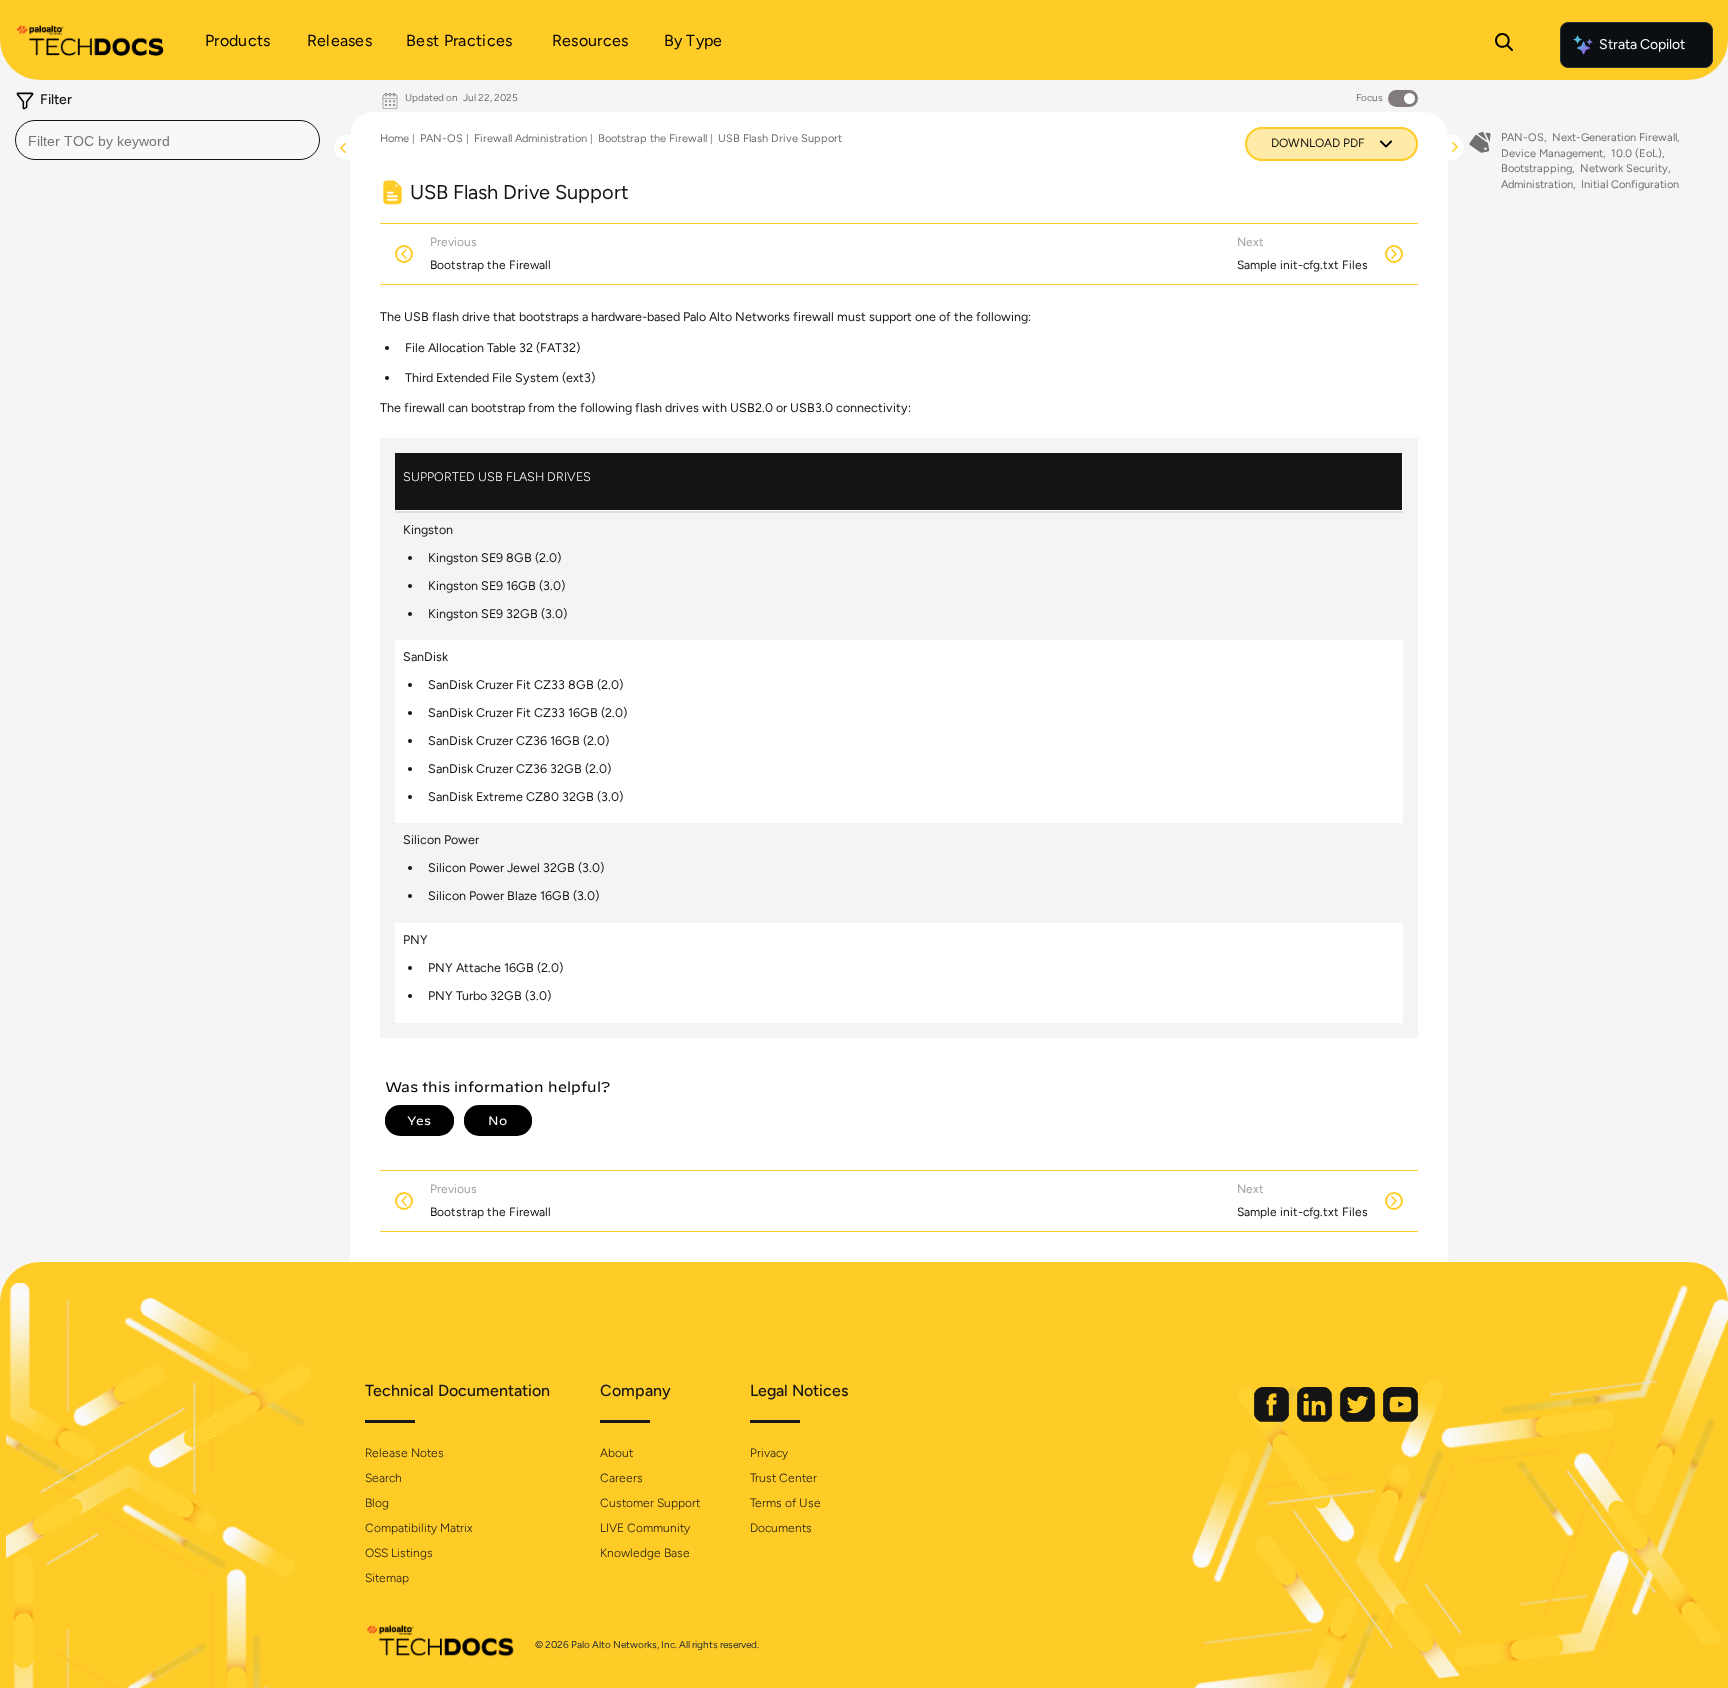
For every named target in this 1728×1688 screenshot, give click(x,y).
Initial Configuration (1630, 184)
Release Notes (404, 1453)
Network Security (1624, 168)
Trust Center (783, 1478)
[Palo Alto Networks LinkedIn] (1316, 1417)
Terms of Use (785, 1503)
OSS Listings (399, 1553)
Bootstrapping (1536, 168)
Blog (377, 1503)
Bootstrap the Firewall (652, 138)
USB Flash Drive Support (780, 138)
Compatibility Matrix (418, 1528)
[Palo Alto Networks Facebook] (1273, 1417)
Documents (781, 1528)
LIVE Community (645, 1528)
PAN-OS (441, 138)
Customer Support (650, 1503)
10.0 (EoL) (1636, 153)
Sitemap (387, 1578)
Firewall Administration (530, 138)
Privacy (769, 1453)
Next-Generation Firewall (1614, 137)
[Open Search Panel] (1504, 45)
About (616, 1453)
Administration (1537, 184)
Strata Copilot (1642, 44)
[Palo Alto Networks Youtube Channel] (1400, 1417)
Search (383, 1478)
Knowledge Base (645, 1553)
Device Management (1552, 153)
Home (394, 138)
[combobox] (167, 140)
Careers (621, 1478)
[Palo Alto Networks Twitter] (1359, 1417)
